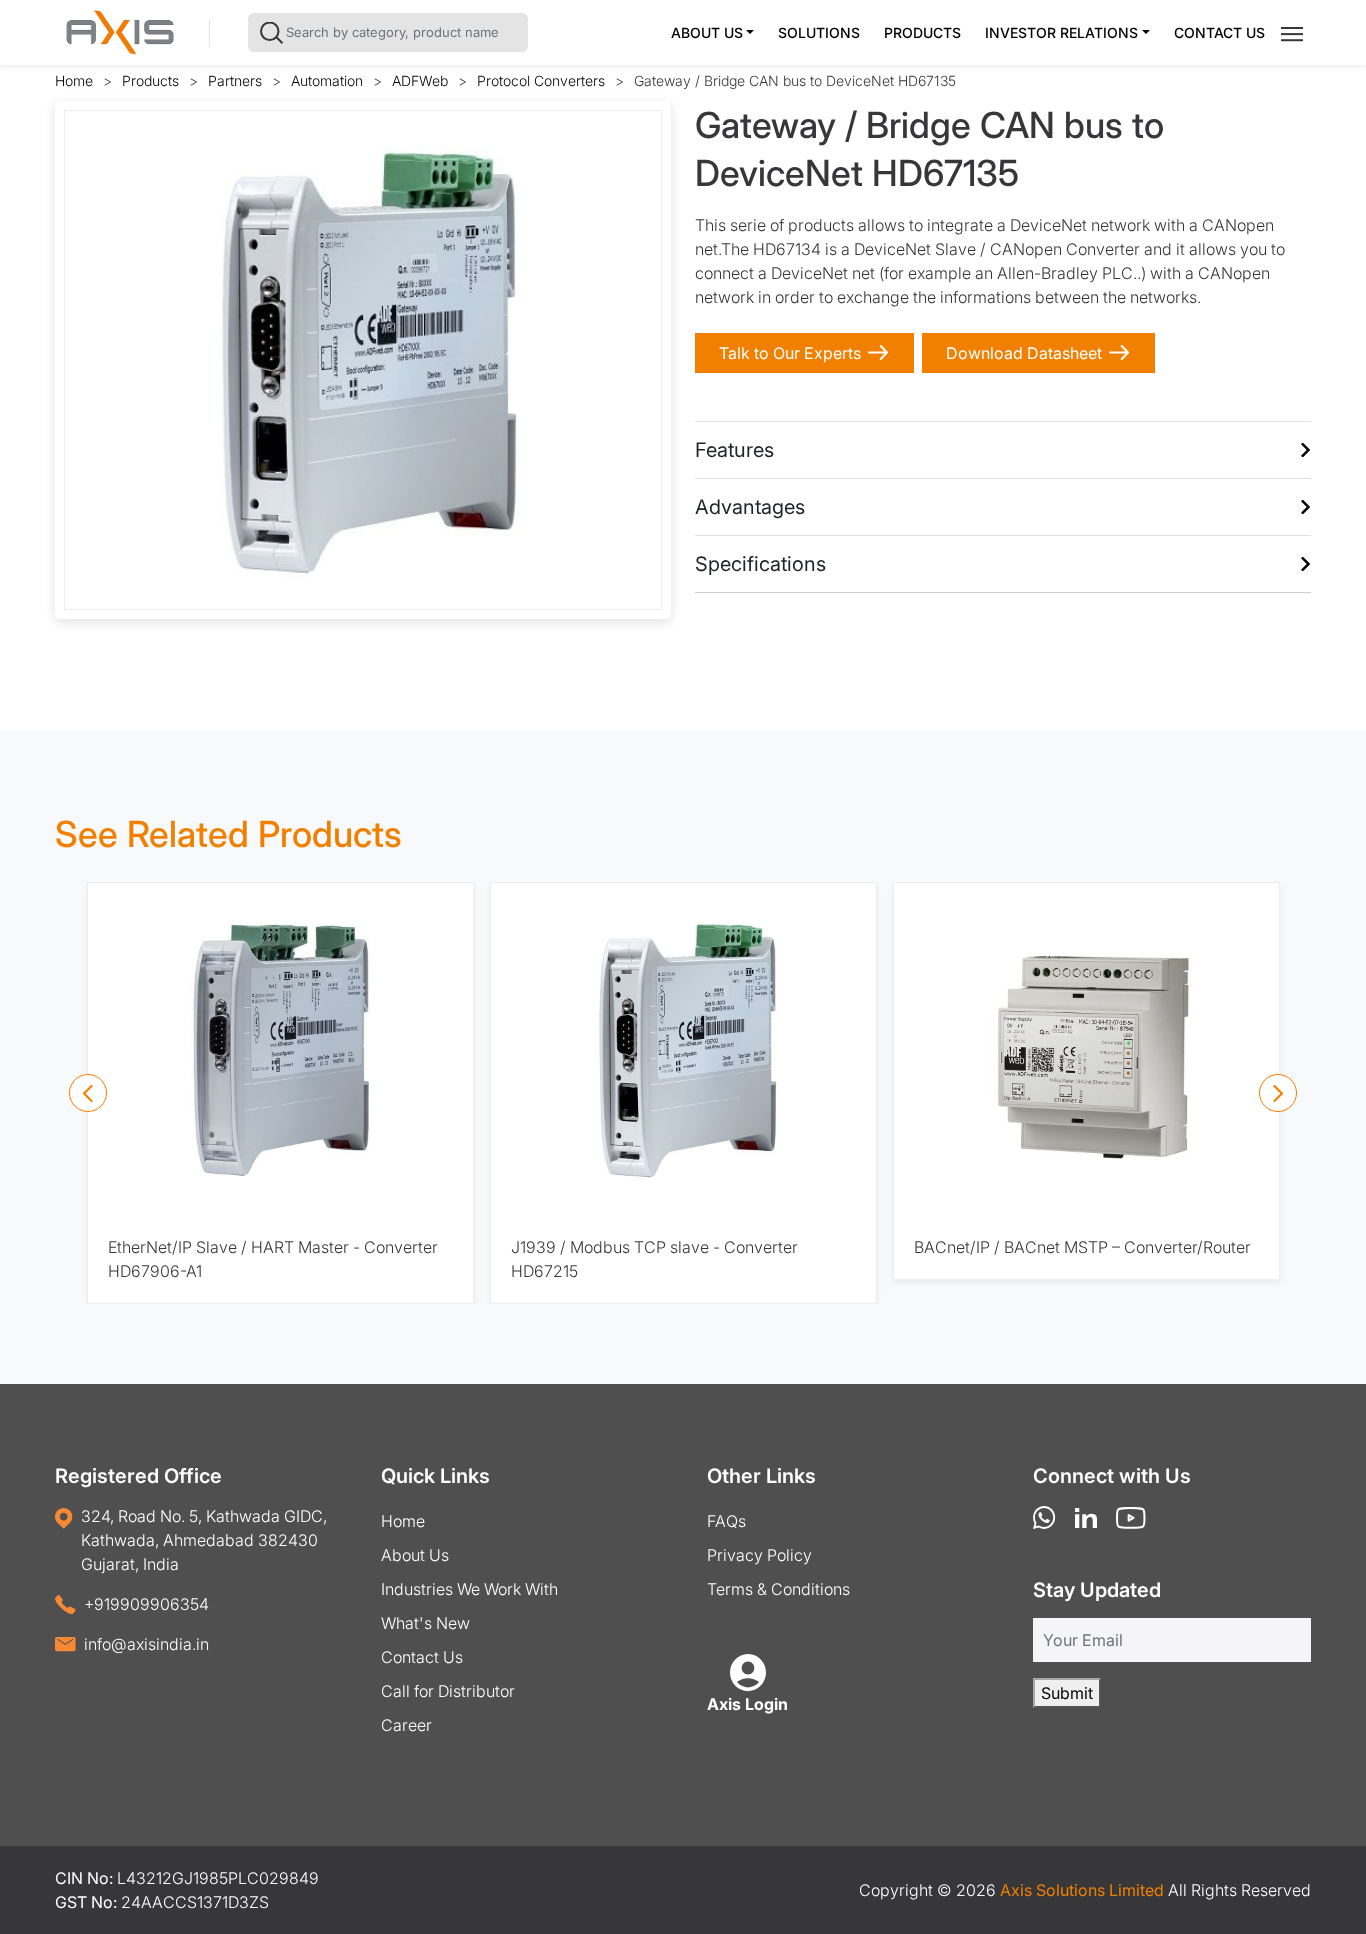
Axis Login (747, 1704)
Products (922, 32)
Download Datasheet (1024, 353)
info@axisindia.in (146, 1644)
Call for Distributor (448, 1691)
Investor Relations (1061, 32)
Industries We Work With (469, 1589)
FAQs (726, 1521)
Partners (235, 80)
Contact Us (1219, 32)
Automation (327, 80)
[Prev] (88, 1093)
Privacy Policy (759, 1555)
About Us (707, 32)
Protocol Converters (541, 80)
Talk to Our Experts (790, 353)
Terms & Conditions (778, 1589)
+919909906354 (146, 1604)
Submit (1067, 1693)
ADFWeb (420, 80)
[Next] (1278, 1093)
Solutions (819, 32)
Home (74, 80)
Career (406, 1725)
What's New (425, 1623)
